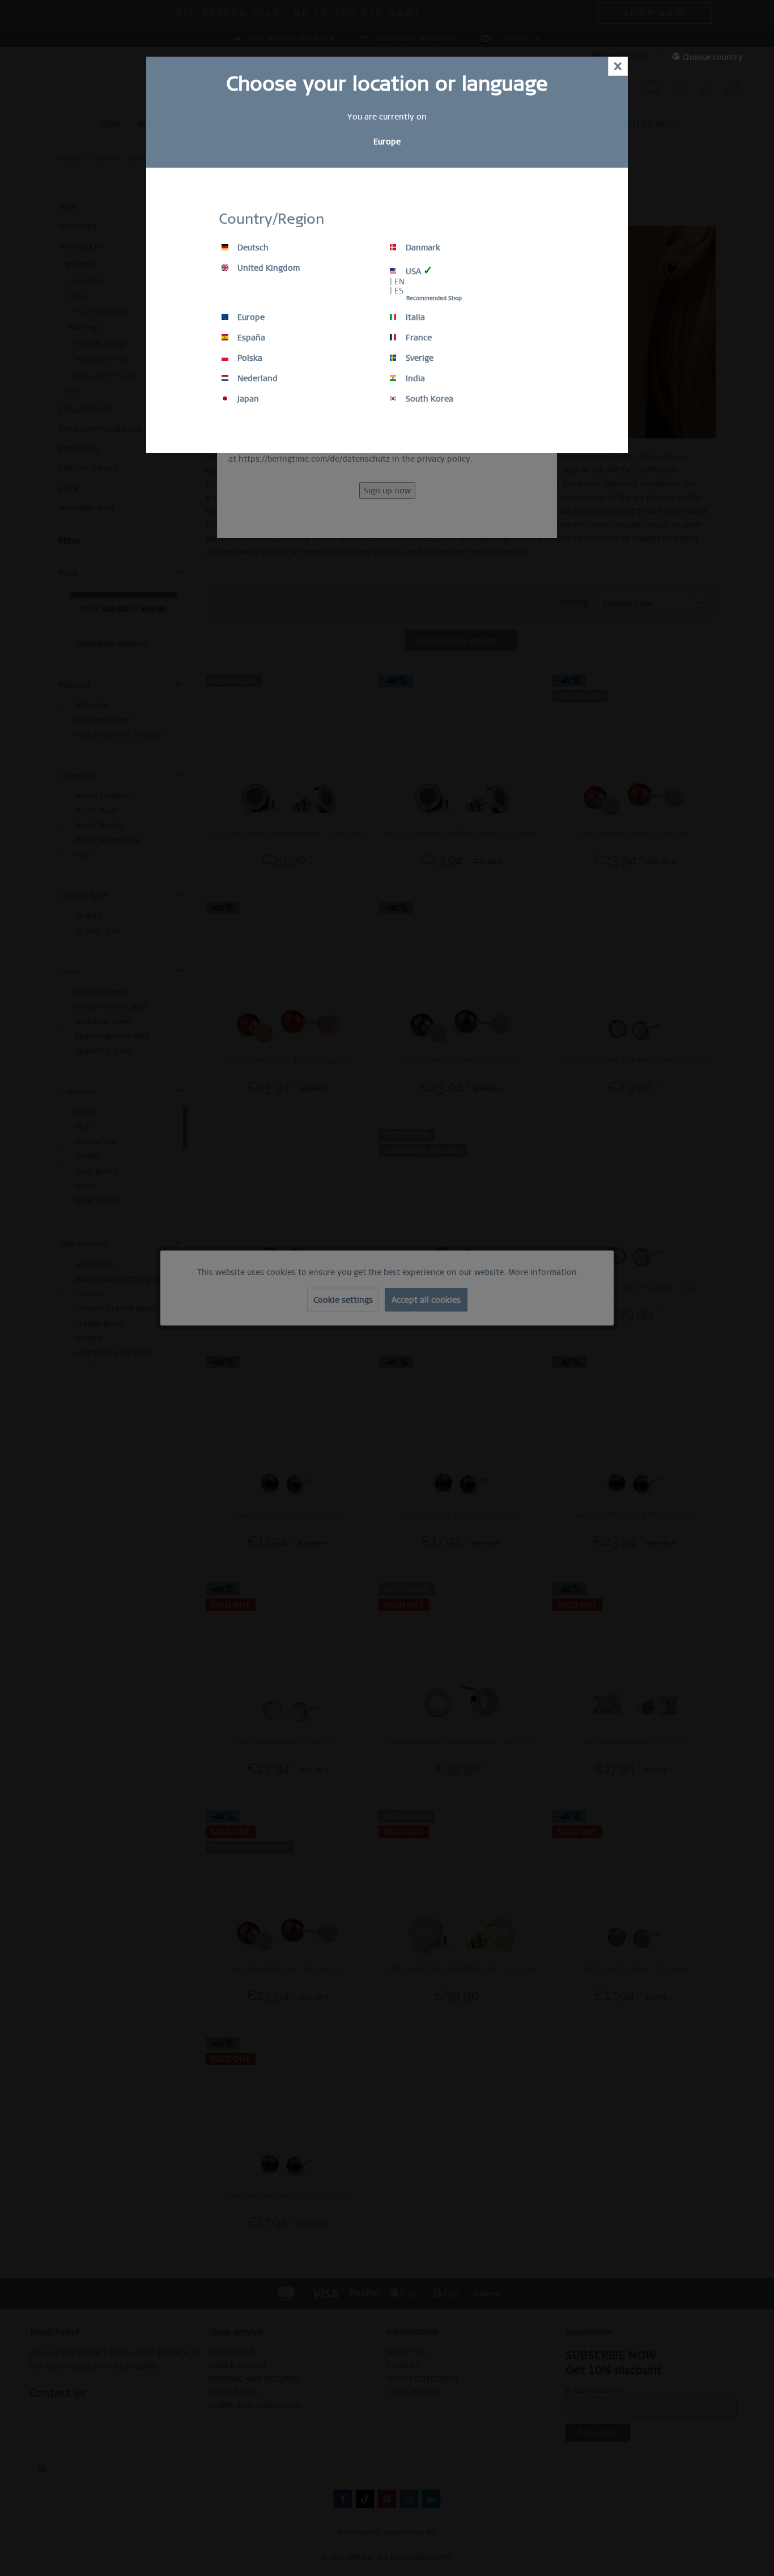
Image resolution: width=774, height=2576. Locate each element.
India (414, 378)
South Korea (428, 399)
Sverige (418, 358)
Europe (250, 317)
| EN (397, 282)
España (250, 338)
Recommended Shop (434, 298)
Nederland (256, 378)
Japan (247, 399)
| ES (397, 291)
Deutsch (252, 248)
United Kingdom (267, 268)
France (418, 338)
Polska (249, 358)
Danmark (422, 248)
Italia (414, 317)
